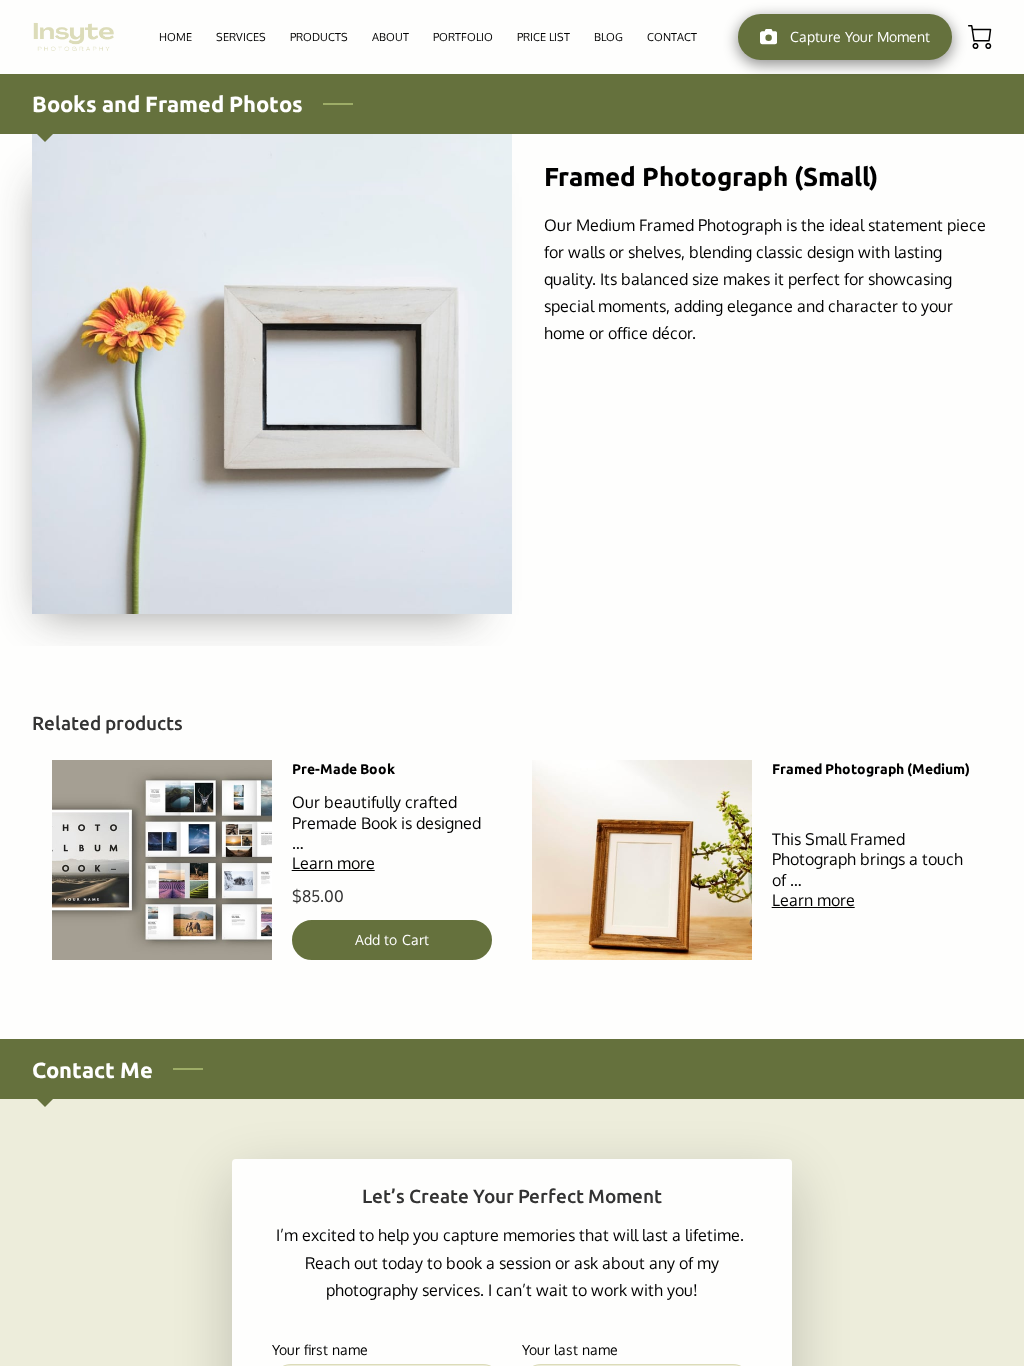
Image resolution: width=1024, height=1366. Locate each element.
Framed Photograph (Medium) (871, 769)
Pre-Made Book (343, 769)
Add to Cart (392, 939)
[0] (980, 37)
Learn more (333, 863)
